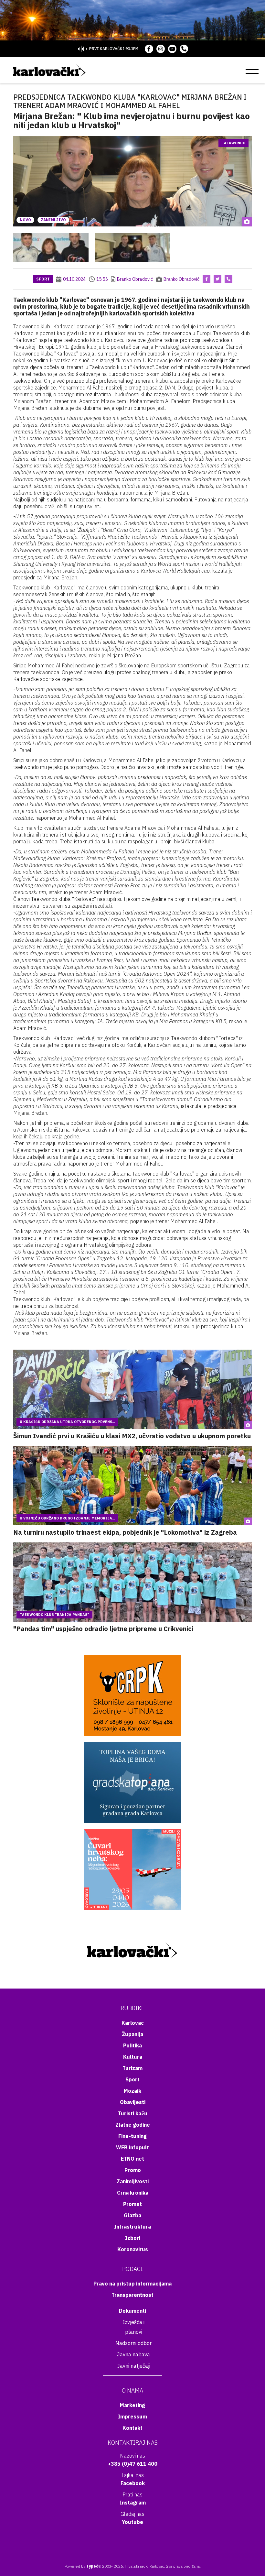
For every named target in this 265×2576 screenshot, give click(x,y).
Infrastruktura (132, 2227)
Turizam (132, 2068)
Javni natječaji (134, 2366)
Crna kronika (133, 2193)
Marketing (132, 2405)
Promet (132, 2204)
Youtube (132, 2522)
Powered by (82, 2566)
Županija (132, 2034)
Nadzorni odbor (133, 2343)
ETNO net (132, 2159)
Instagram (133, 2503)
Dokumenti (132, 2311)
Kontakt (132, 2428)
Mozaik (132, 2091)
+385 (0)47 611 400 (133, 2464)
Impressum (132, 2417)
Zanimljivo (53, 220)
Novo (25, 220)
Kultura (133, 2057)
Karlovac (133, 2023)
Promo (133, 2170)
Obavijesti (133, 2102)
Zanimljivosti (133, 2181)
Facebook (133, 2483)
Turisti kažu (133, 2113)
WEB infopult (132, 2147)
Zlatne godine (133, 2125)
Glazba (132, 2215)
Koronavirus (133, 2249)
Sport (43, 279)
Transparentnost (132, 2295)
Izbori (133, 2238)
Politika (132, 2045)
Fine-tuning (132, 2136)
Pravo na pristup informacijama (132, 2284)
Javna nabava (133, 2354)
